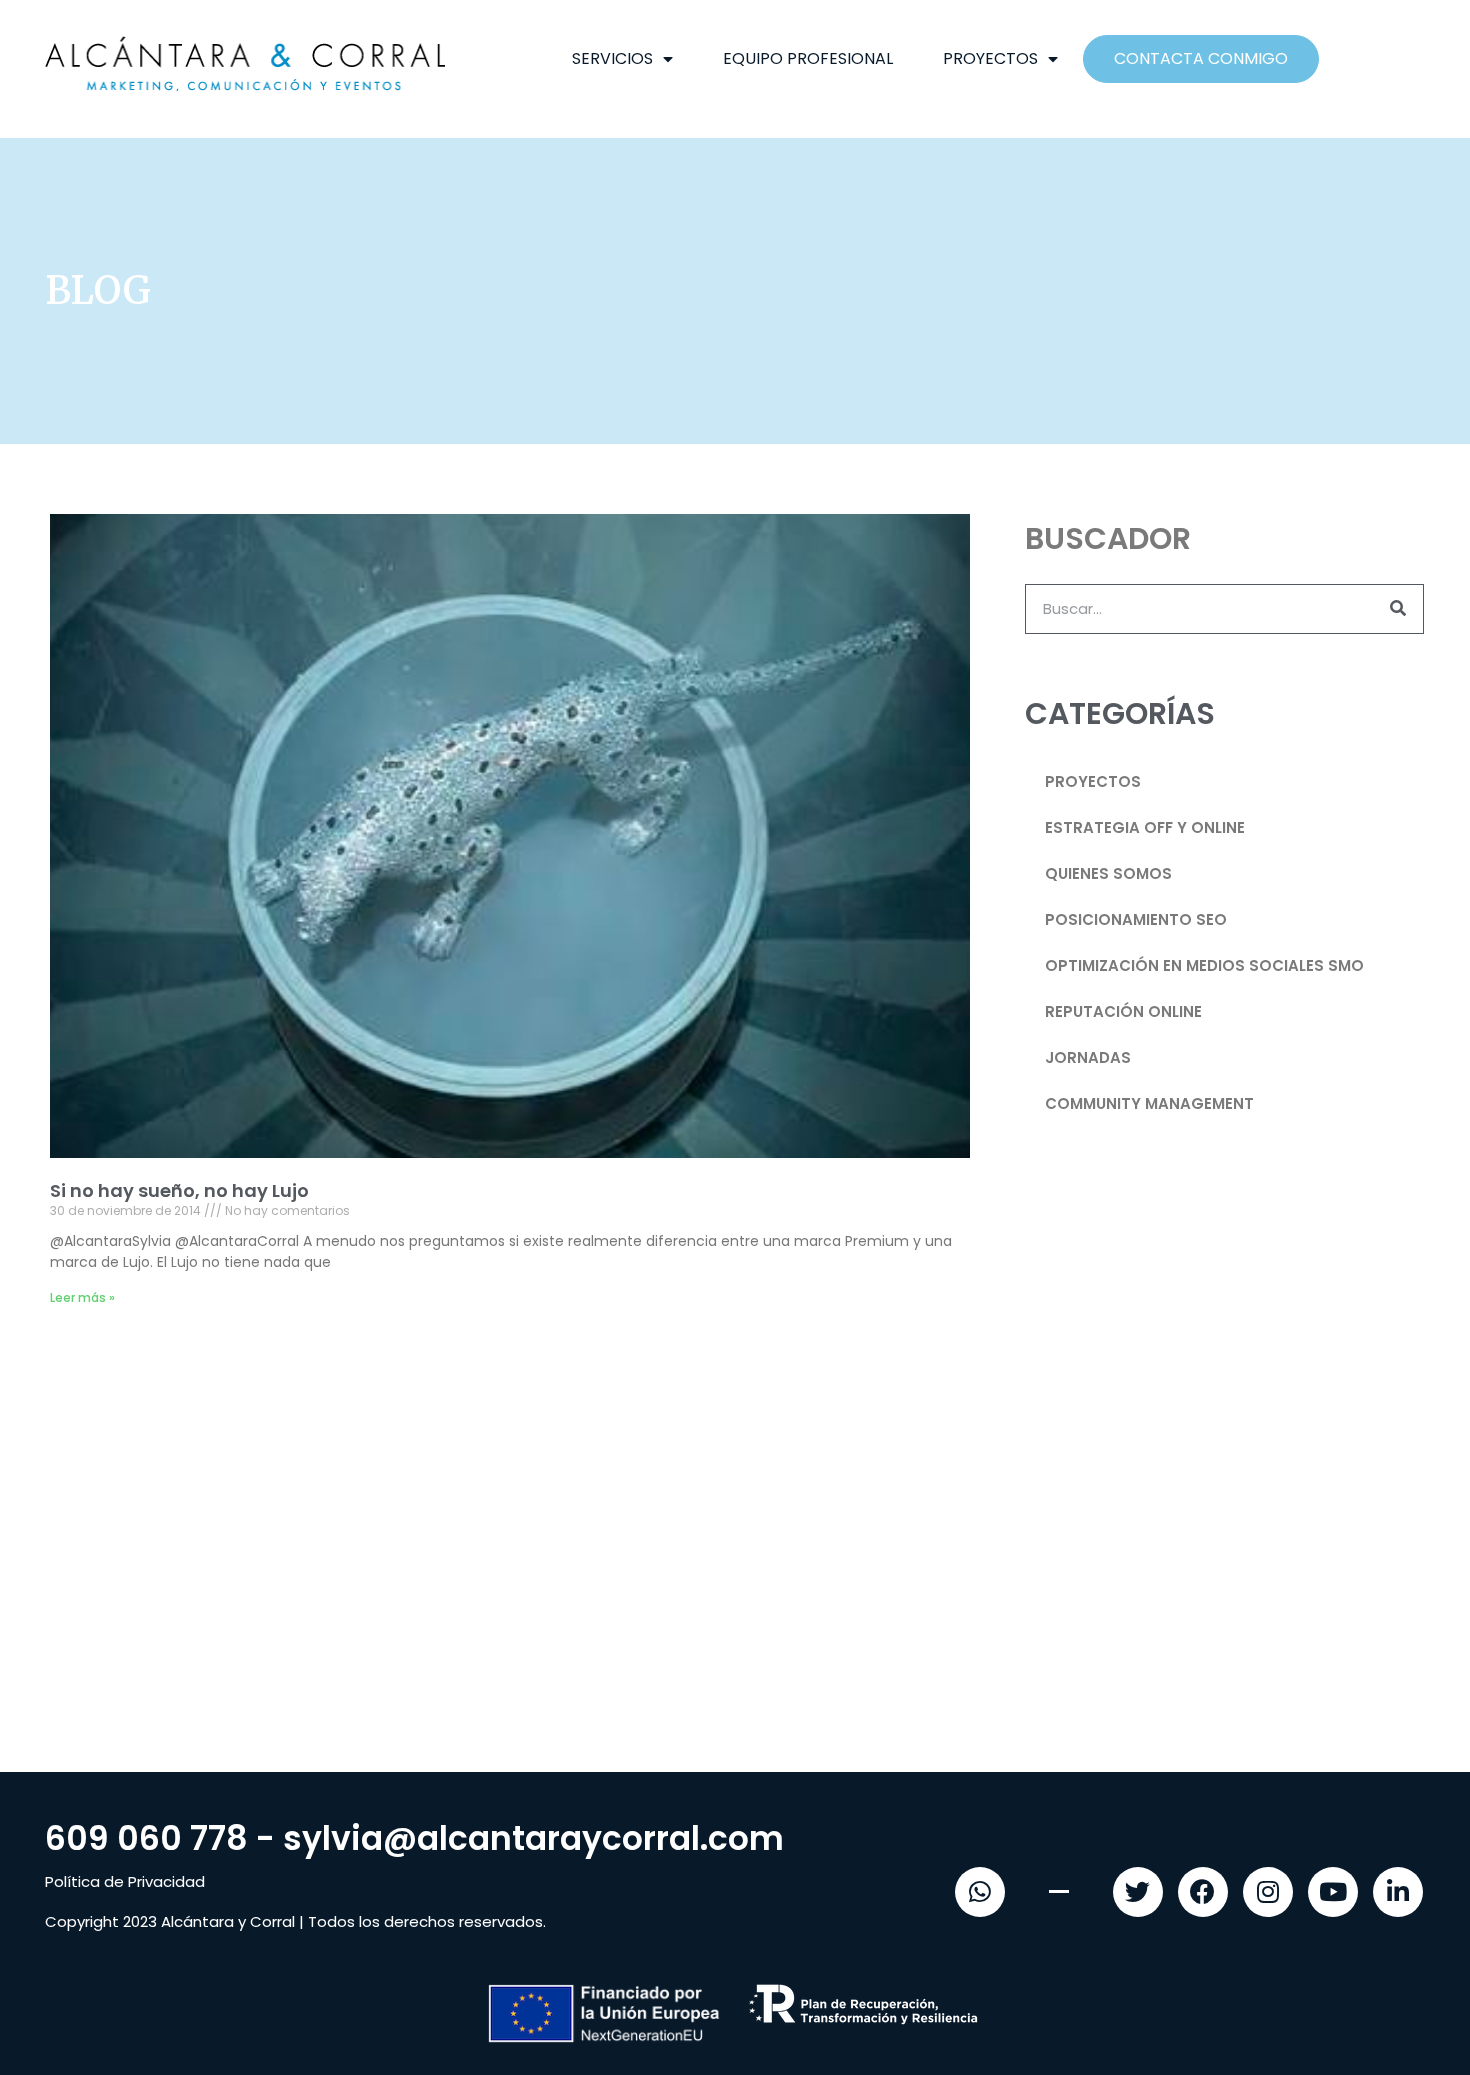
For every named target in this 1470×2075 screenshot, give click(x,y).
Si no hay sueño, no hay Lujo (179, 1190)
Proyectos (1093, 781)
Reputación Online (1123, 1011)
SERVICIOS (612, 58)
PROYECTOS (990, 58)
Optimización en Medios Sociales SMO (1204, 965)
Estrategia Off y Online (1145, 827)
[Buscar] (1398, 609)
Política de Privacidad (125, 1881)
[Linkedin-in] (1398, 1892)
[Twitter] (1138, 1892)
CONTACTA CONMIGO (1201, 58)
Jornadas (1088, 1057)
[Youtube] (1333, 1892)
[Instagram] (1268, 1892)
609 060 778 (146, 1838)
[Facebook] (1203, 1892)
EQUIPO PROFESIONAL (808, 58)
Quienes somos (1108, 873)
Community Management (1149, 1103)
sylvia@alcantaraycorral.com (533, 1838)
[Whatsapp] (980, 1892)
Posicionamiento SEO (1136, 919)
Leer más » (82, 1297)
